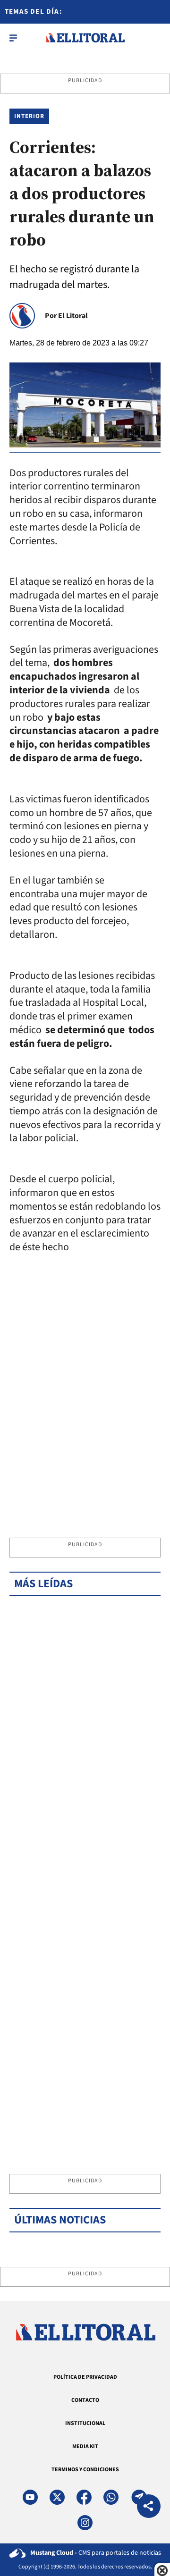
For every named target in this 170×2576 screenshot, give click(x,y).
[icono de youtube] (30, 2497)
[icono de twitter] (57, 2497)
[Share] (149, 2507)
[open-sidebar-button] (13, 38)
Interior (29, 116)
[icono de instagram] (85, 2523)
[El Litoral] (85, 38)
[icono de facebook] (84, 2497)
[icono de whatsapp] (111, 2497)
